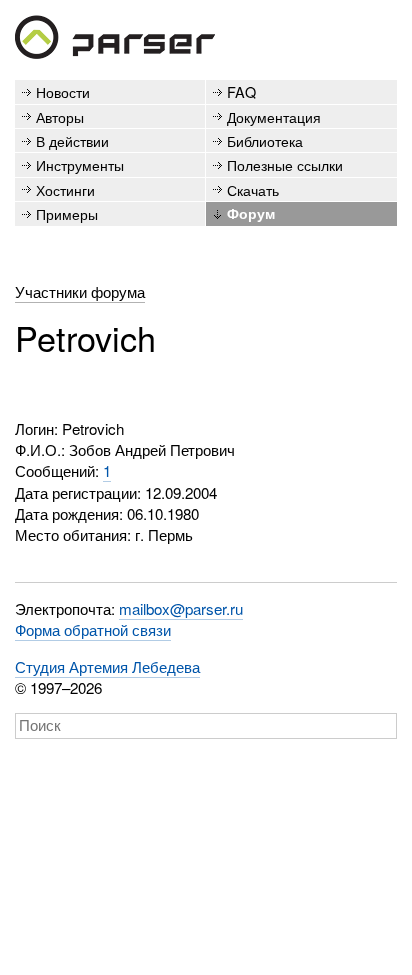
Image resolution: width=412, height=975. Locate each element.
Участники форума (80, 291)
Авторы (60, 116)
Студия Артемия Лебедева (107, 666)
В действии (72, 140)
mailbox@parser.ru (181, 608)
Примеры (67, 213)
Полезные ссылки (285, 164)
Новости (63, 91)
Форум (251, 213)
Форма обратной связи (93, 629)
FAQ (241, 91)
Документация (274, 116)
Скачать (253, 189)
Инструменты (80, 164)
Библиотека (265, 140)
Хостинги (65, 189)
